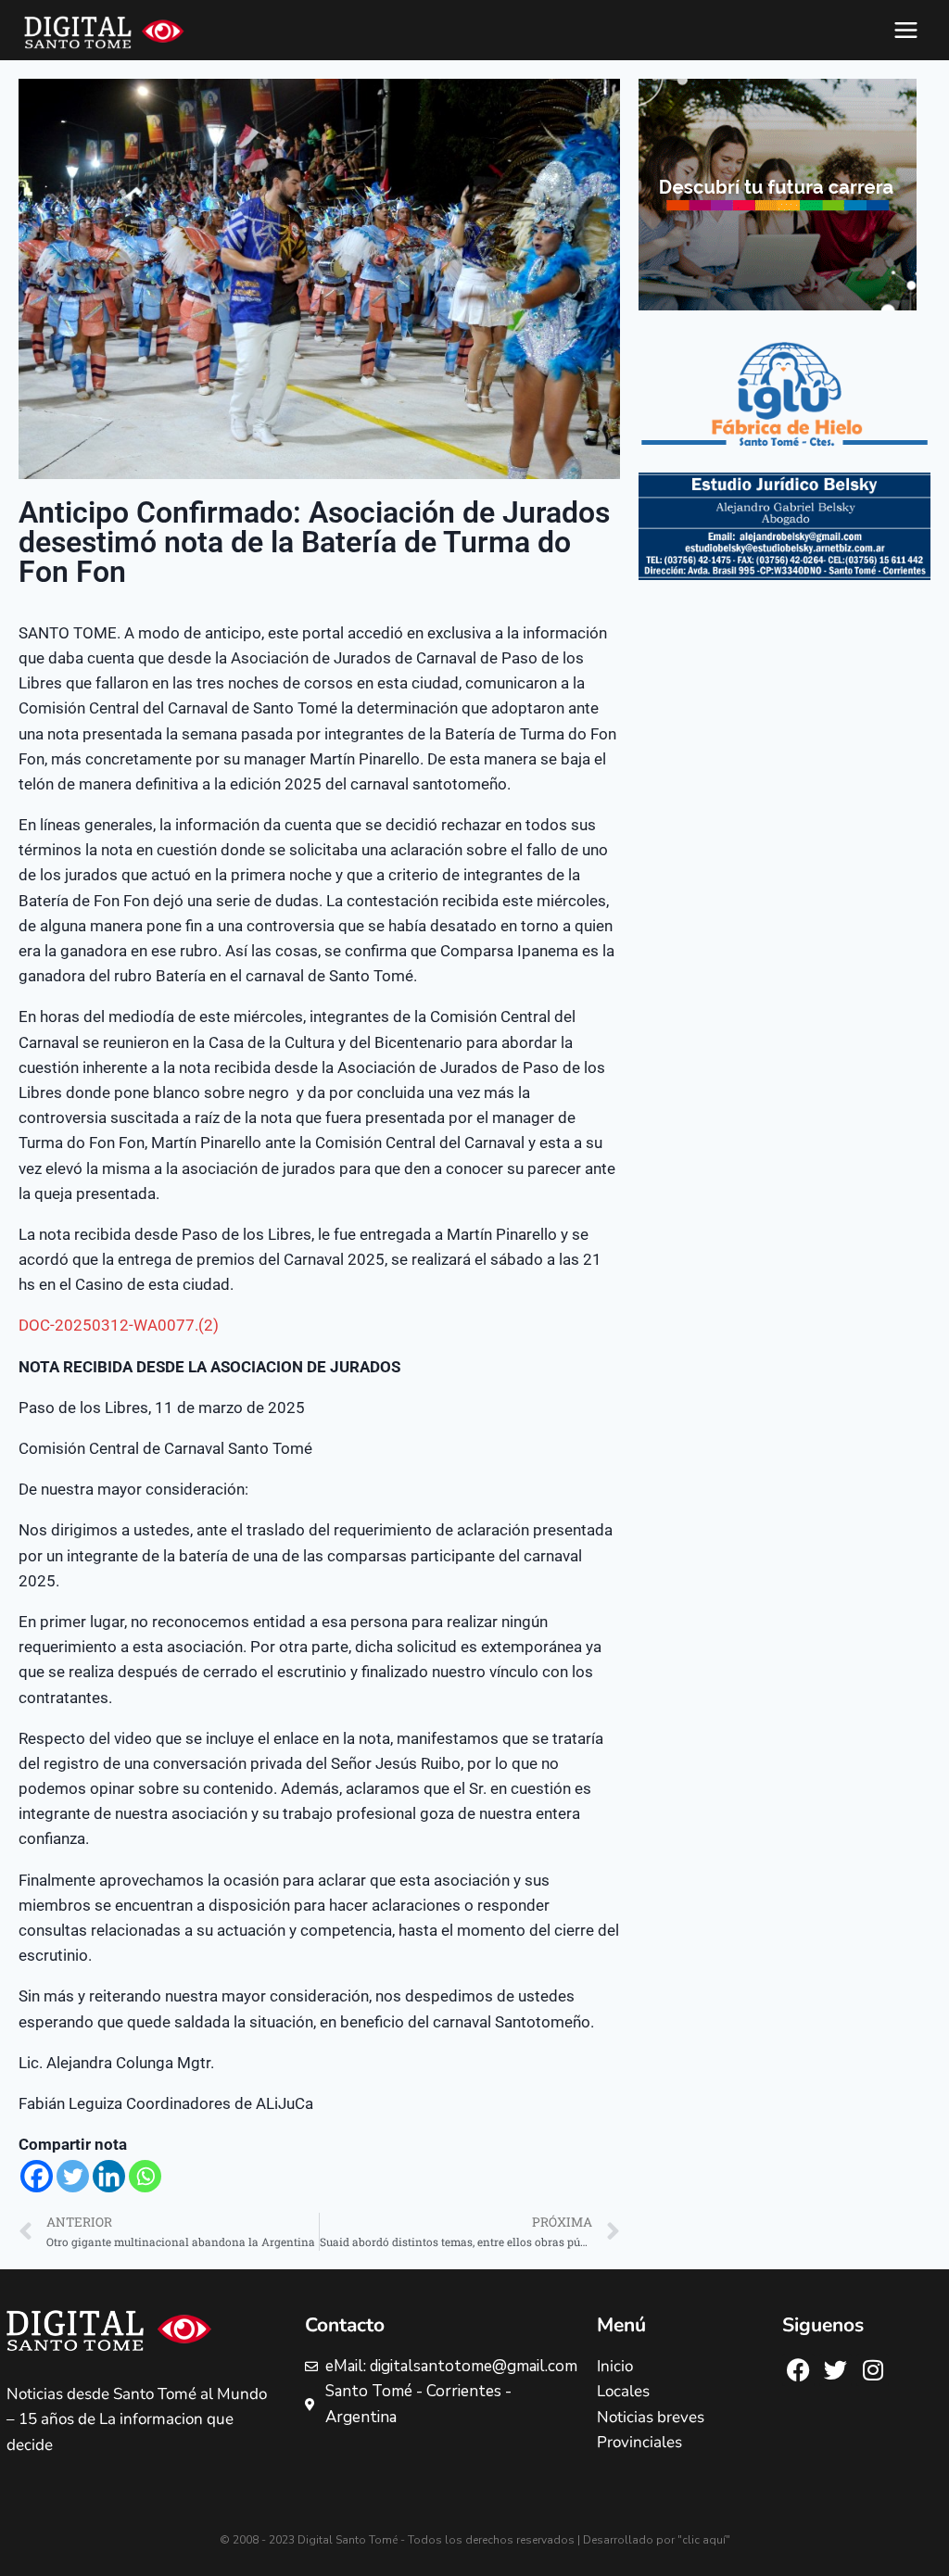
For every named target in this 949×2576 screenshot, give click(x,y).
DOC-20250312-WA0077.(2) (119, 1325)
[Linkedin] (109, 2176)
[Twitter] (73, 2176)
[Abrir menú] (905, 30)
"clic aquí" (704, 2540)
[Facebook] (37, 2176)
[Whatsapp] (145, 2176)
